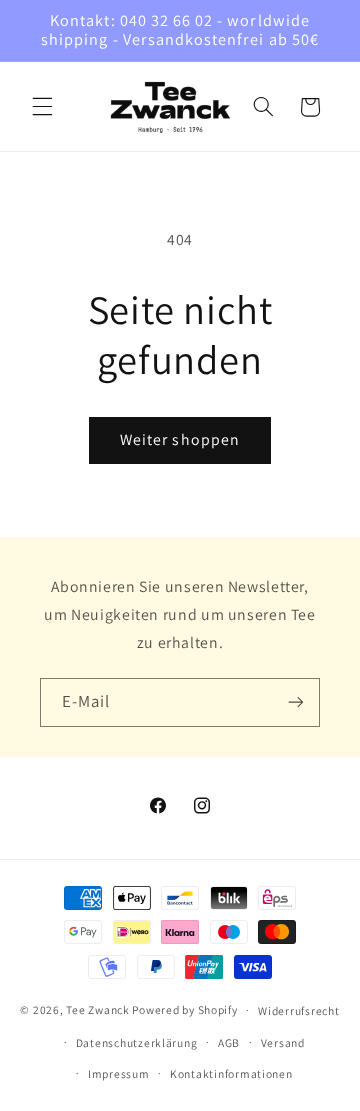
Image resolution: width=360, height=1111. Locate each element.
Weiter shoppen (180, 439)
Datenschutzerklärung (137, 1042)
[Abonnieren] (296, 702)
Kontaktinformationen (231, 1073)
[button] (42, 107)
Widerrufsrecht (298, 1010)
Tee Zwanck (97, 1009)
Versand (283, 1042)
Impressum (119, 1073)
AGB (229, 1042)
